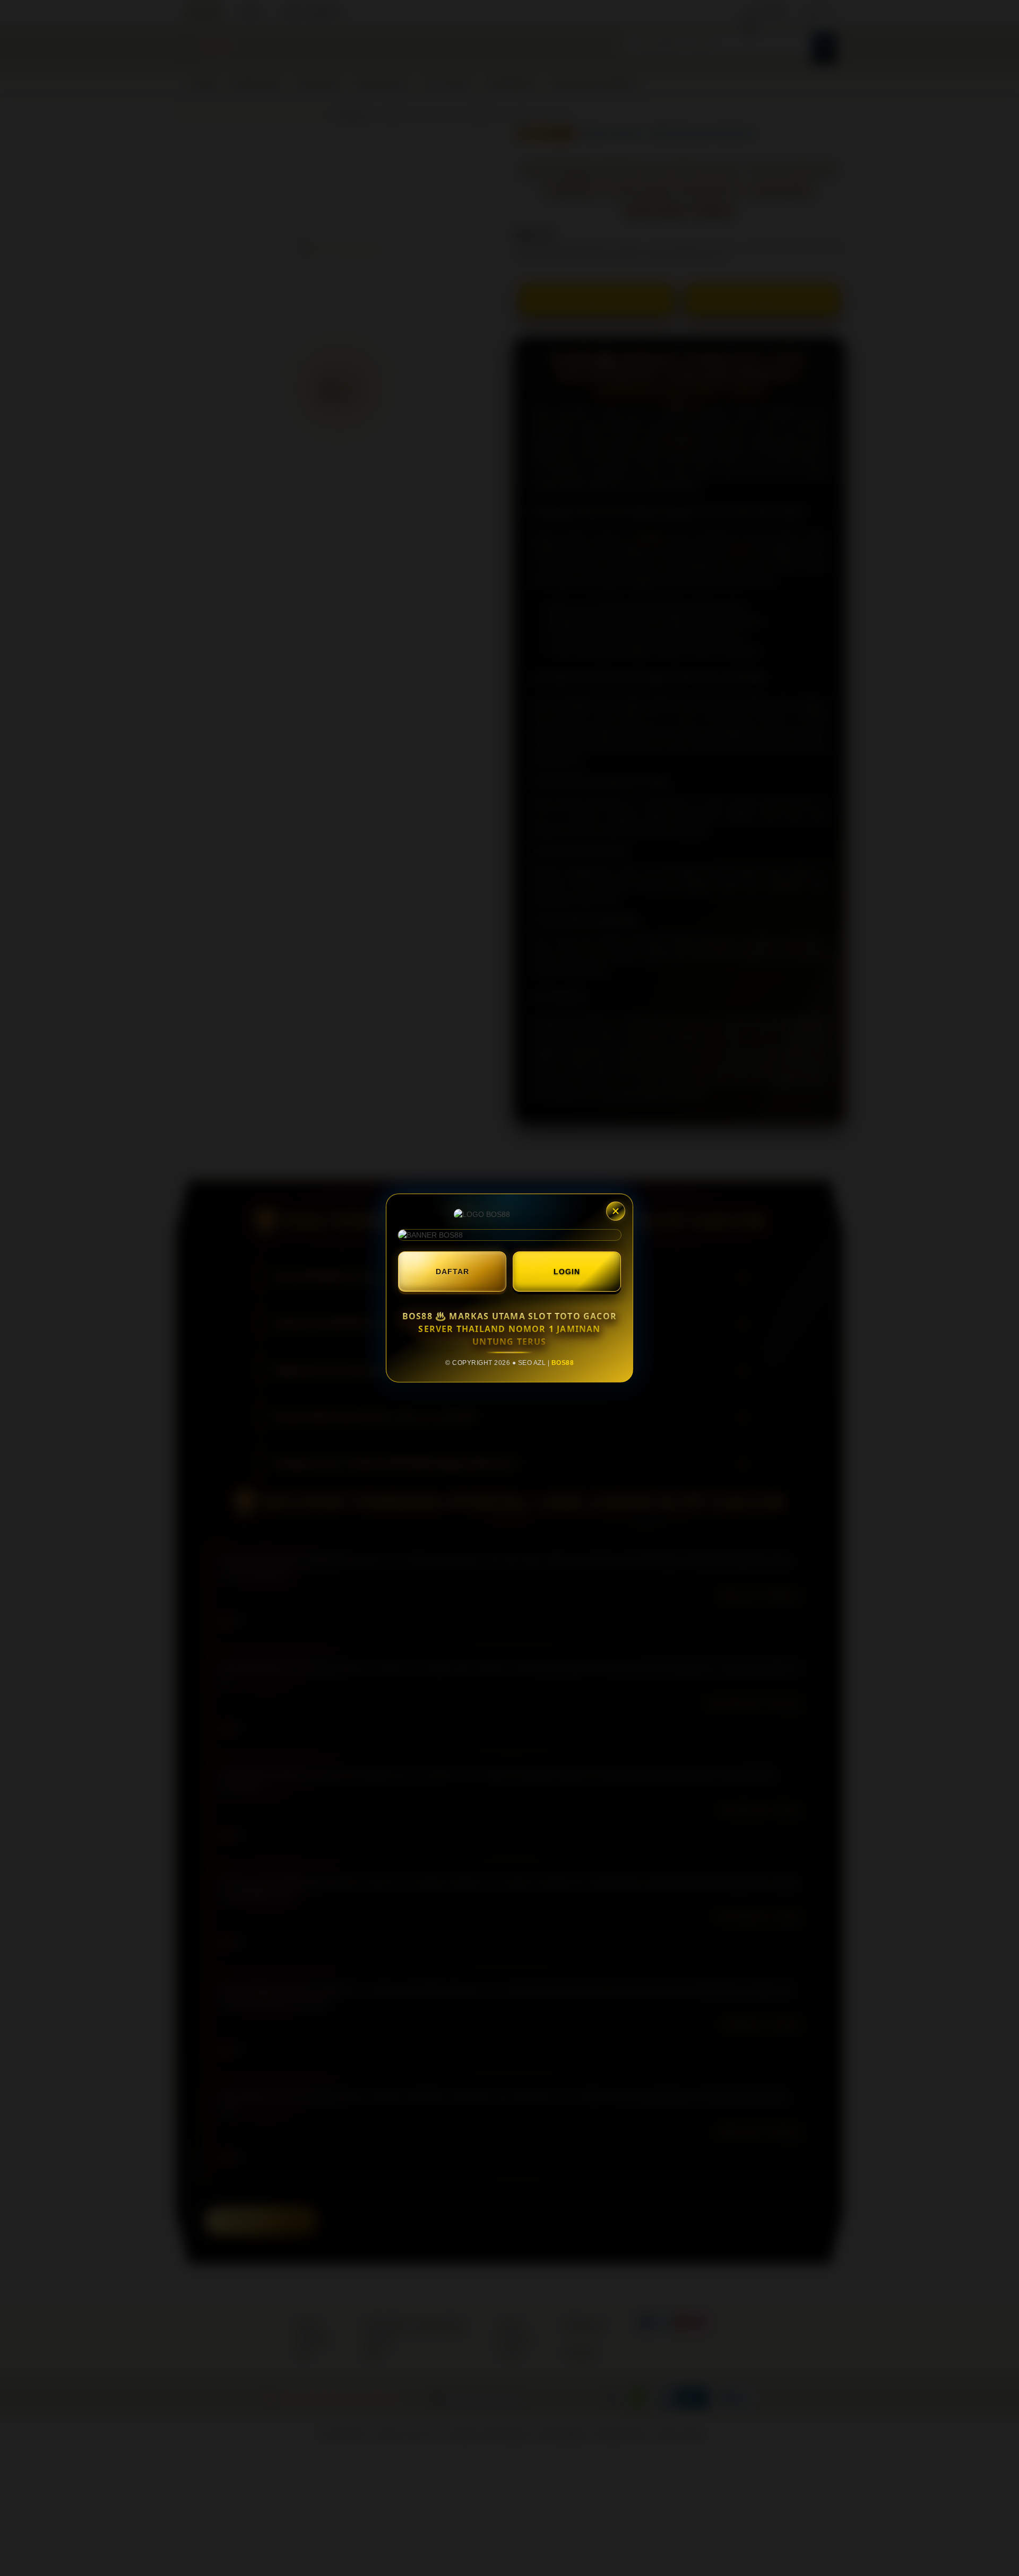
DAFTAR (452, 1272)
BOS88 (563, 1363)
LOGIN (567, 1272)
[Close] (616, 1211)
